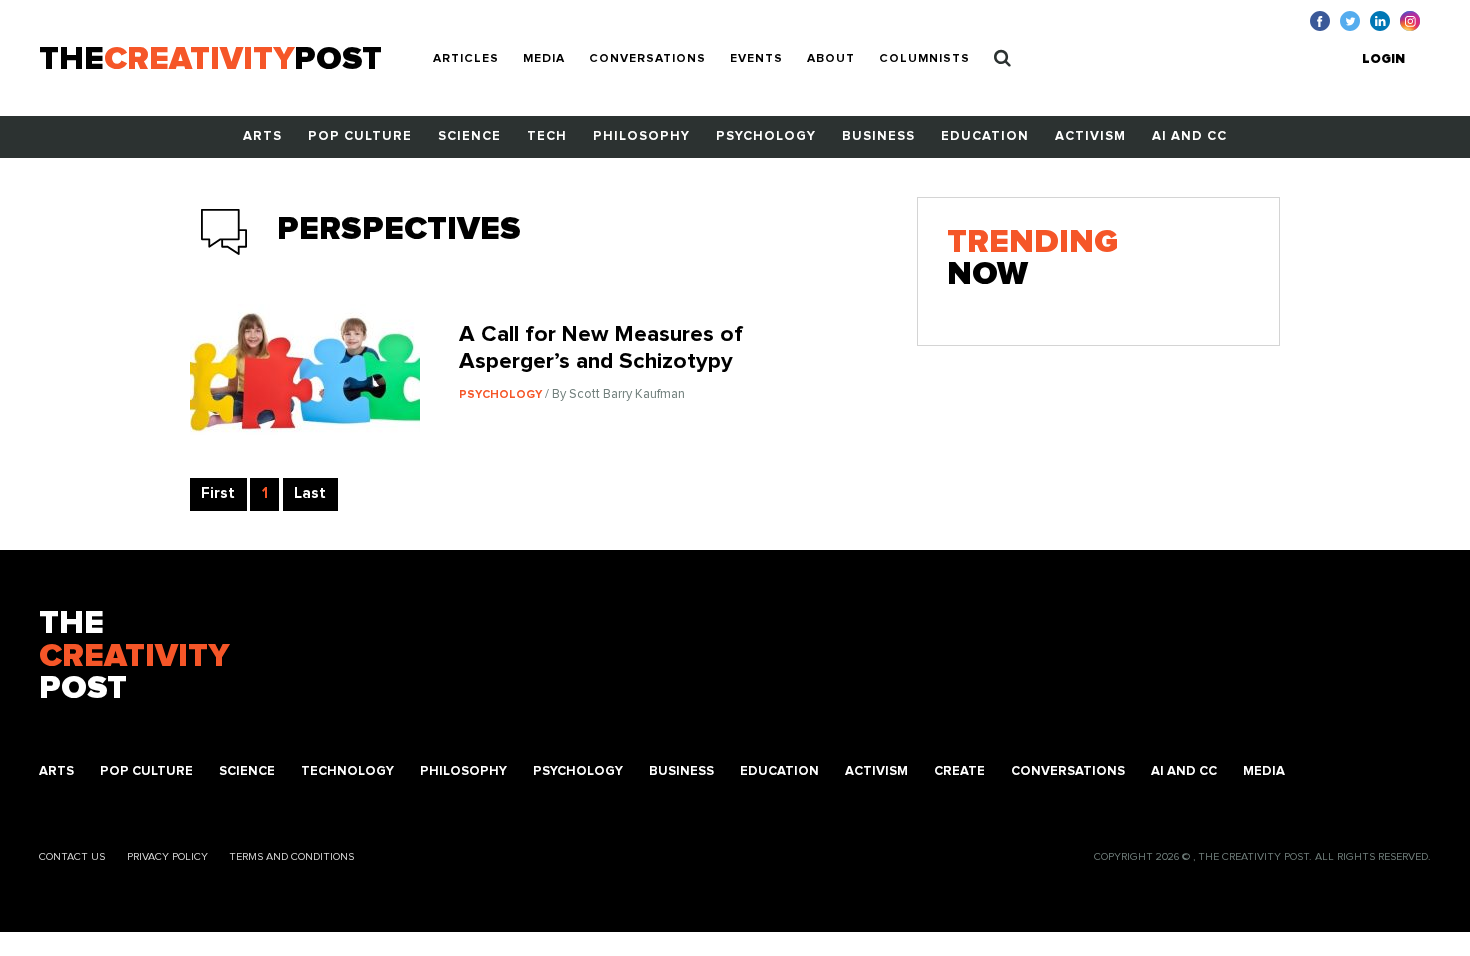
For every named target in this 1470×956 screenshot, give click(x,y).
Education (985, 136)
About (831, 59)
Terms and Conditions (291, 856)
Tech (547, 136)
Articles (466, 59)
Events (756, 59)
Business (878, 136)
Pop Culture (360, 136)
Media (544, 59)
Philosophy (641, 136)
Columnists (924, 59)
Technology (347, 771)
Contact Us (72, 856)
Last (310, 493)
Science (469, 136)
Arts (262, 136)
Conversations (647, 59)
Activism (1090, 136)
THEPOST (134, 656)
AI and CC (1189, 136)
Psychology (766, 136)
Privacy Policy (167, 856)
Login (1383, 59)
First (218, 493)
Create (959, 771)
